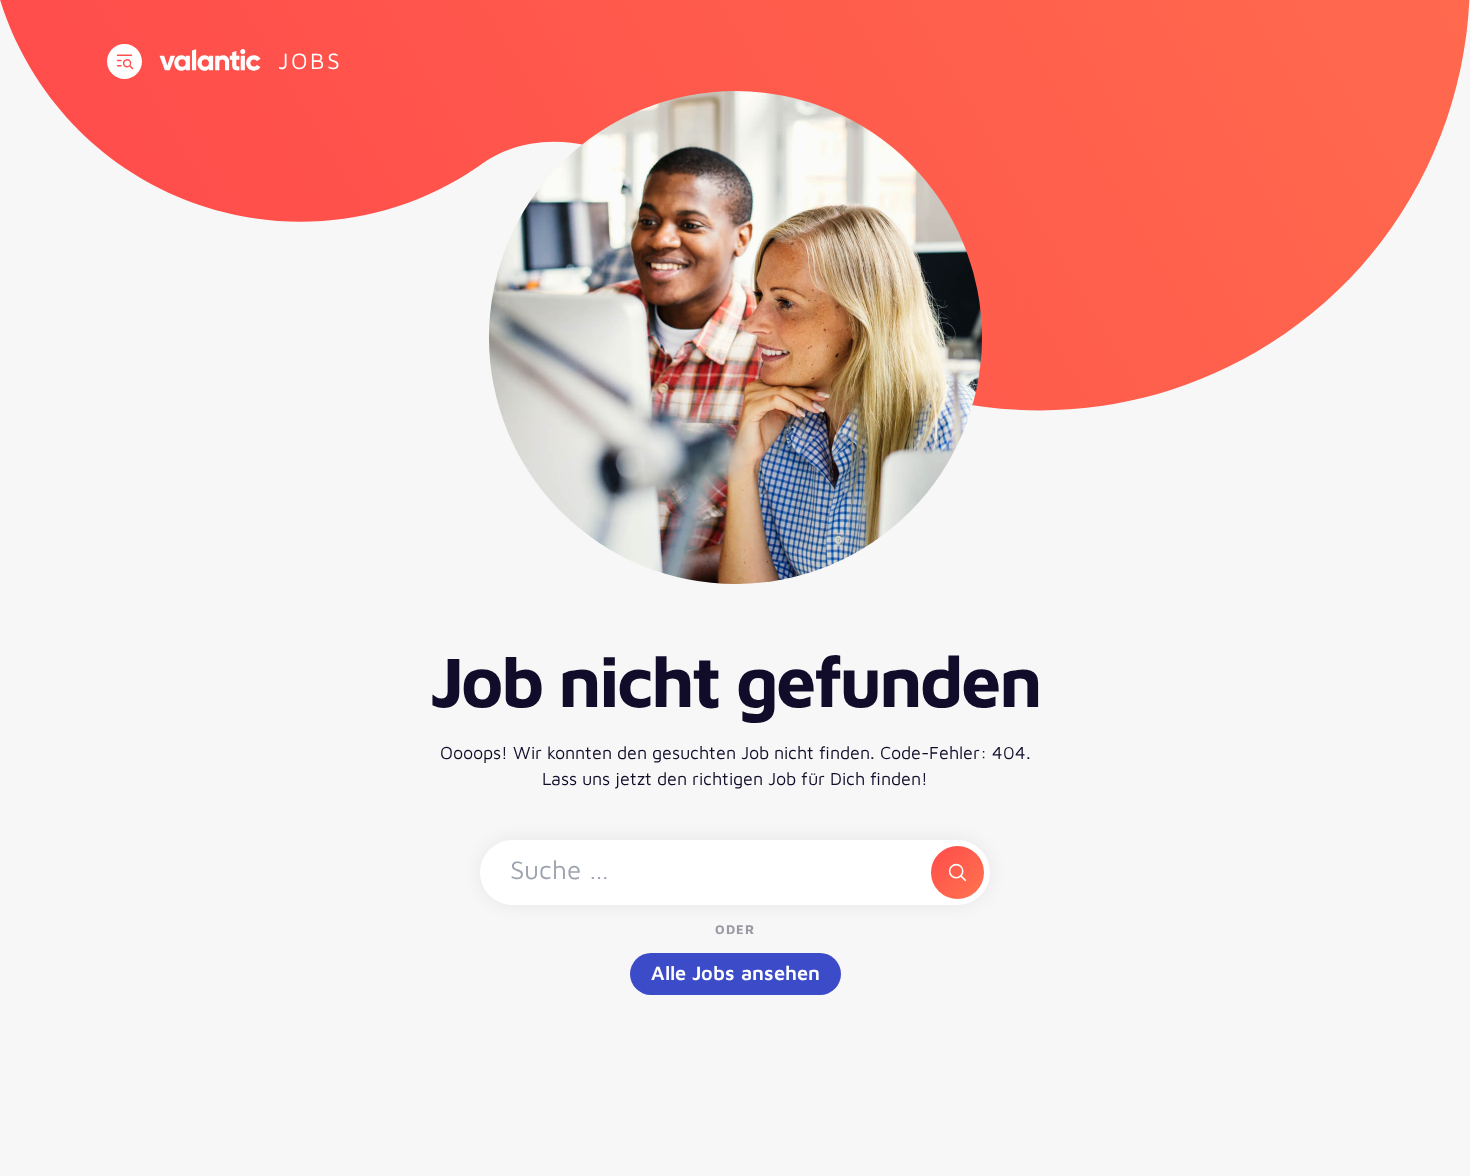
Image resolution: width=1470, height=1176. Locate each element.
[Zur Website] (210, 60)
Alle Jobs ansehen (735, 972)
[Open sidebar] (124, 61)
